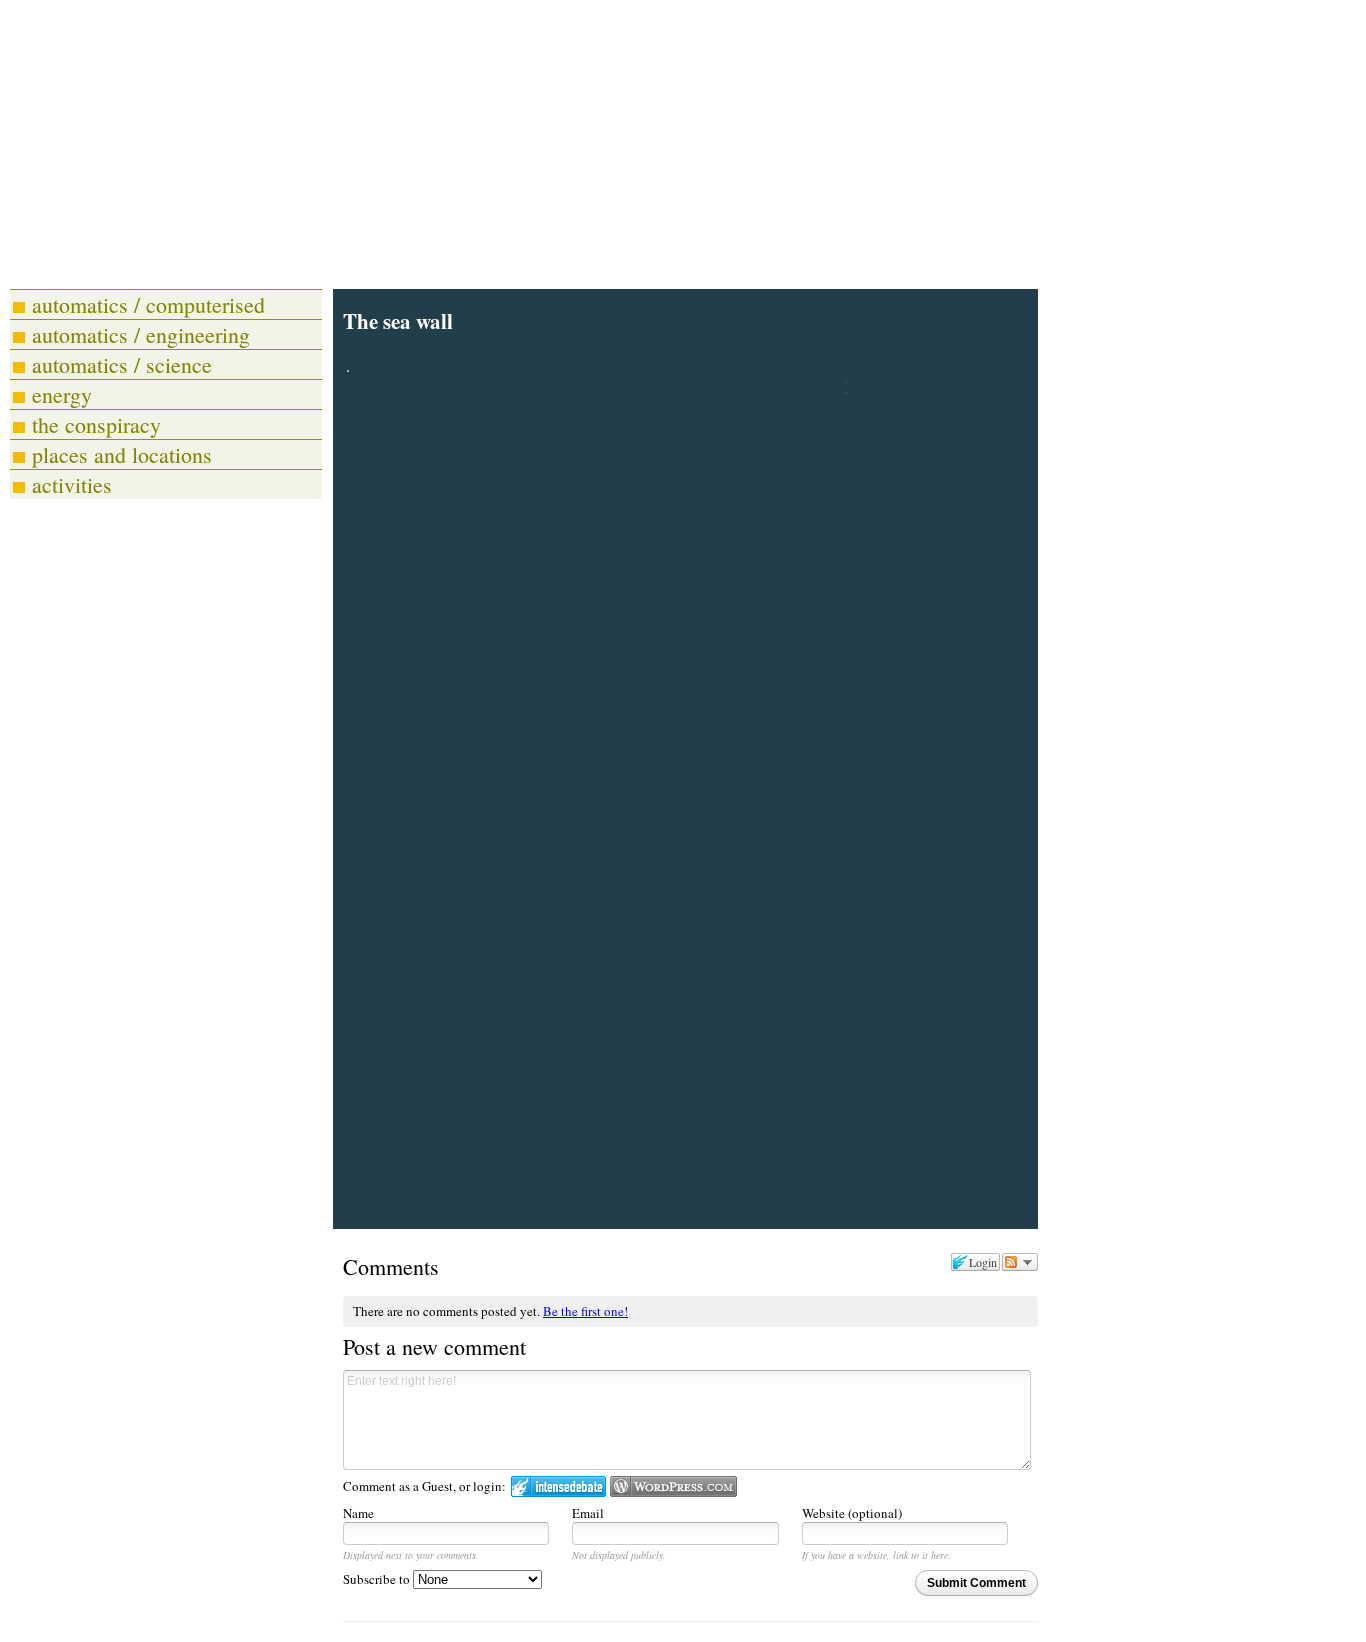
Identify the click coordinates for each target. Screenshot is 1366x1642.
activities (72, 484)
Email (588, 1513)
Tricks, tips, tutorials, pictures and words (377, 255)
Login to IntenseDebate (558, 1486)
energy (62, 394)
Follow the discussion (1020, 1262)
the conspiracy (96, 424)
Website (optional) (852, 1513)
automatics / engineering (141, 334)
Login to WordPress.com (673, 1486)
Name (358, 1513)
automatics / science (122, 364)
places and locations (122, 454)
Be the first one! (585, 1311)
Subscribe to (378, 1579)
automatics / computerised (148, 304)
